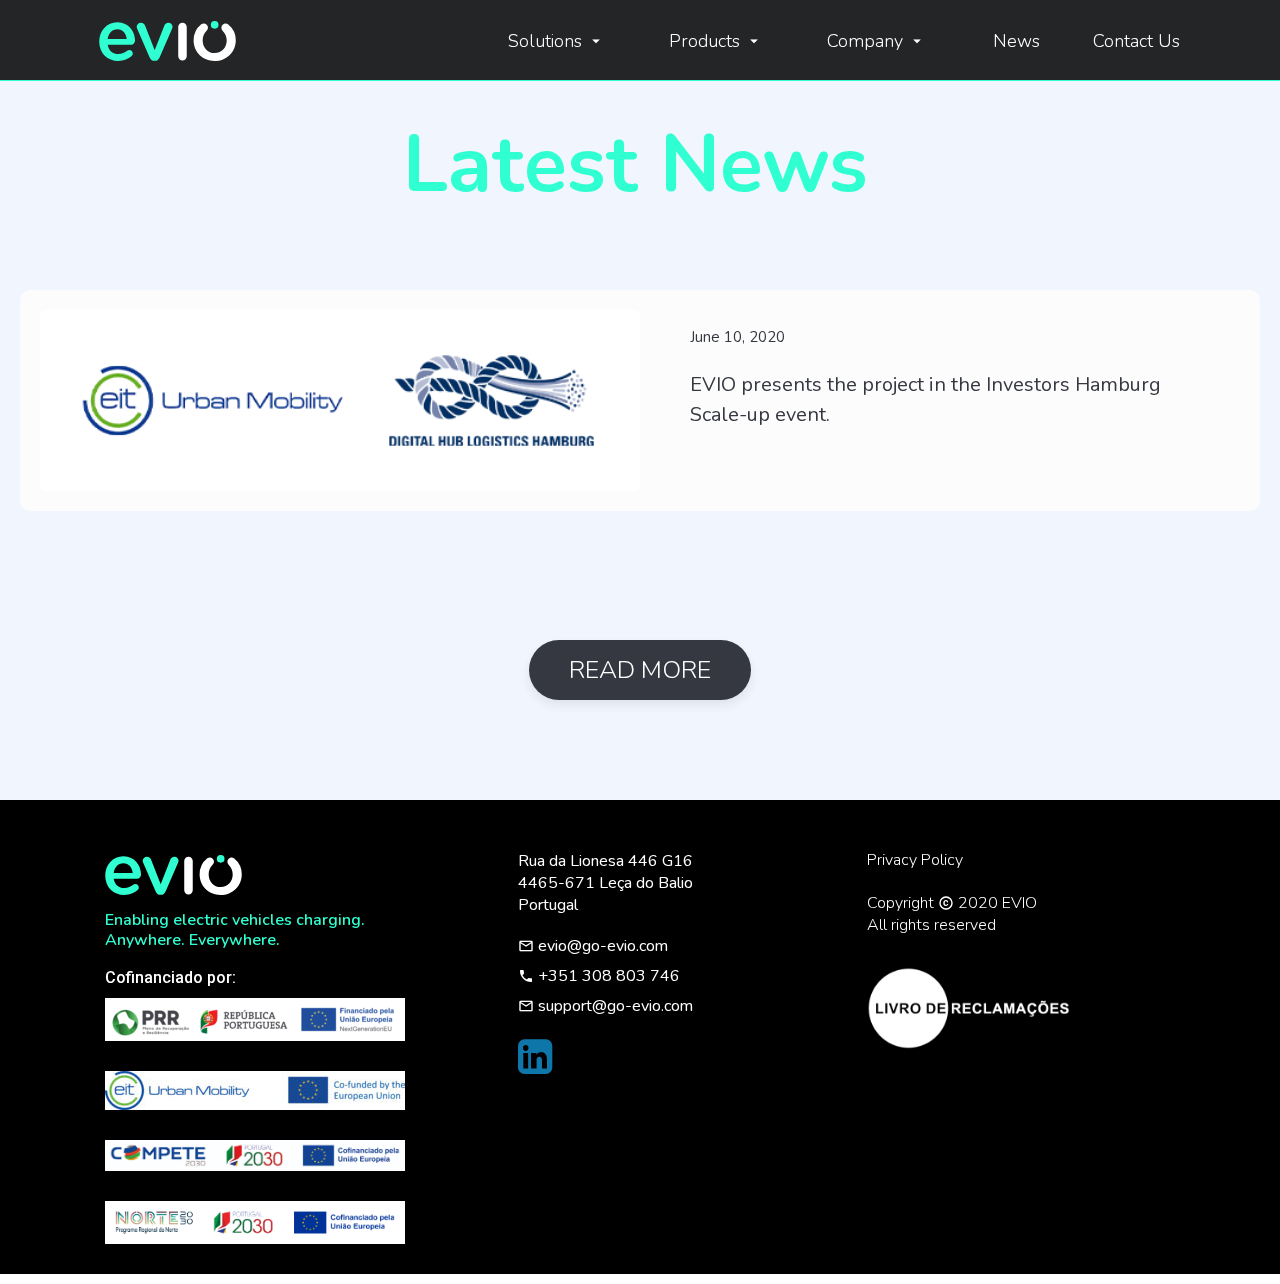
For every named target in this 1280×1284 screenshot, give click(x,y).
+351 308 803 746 (599, 976)
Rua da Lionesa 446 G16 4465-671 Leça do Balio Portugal (605, 883)
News (1016, 41)
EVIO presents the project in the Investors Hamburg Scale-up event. (925, 399)
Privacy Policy (915, 860)
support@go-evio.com (605, 1006)
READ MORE (640, 670)
